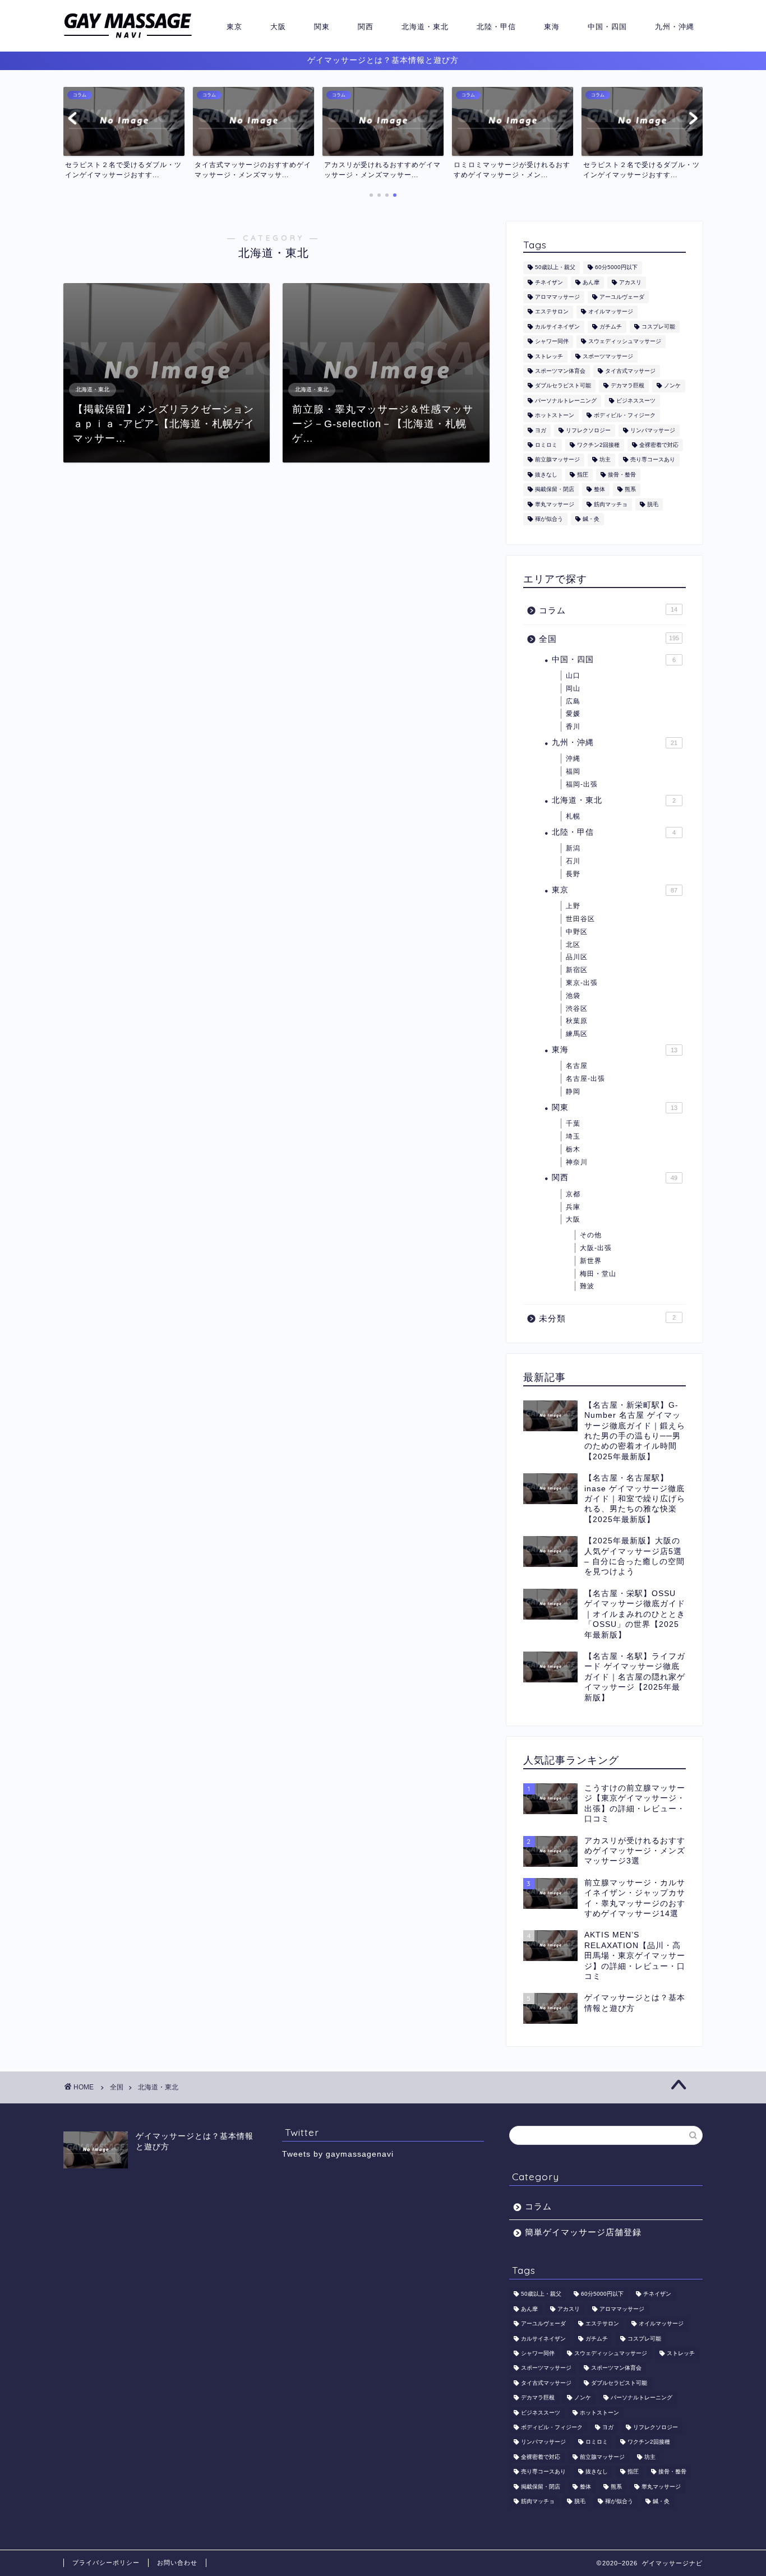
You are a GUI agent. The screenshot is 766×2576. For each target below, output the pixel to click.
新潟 (573, 848)
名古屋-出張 (585, 1079)
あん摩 (591, 282)
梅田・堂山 (598, 1274)
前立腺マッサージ (557, 460)
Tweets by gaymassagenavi (338, 2154)
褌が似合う (549, 519)
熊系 (630, 490)
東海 (552, 26)
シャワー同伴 (552, 342)
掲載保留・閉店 (555, 490)
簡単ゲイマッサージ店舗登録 (583, 2232)
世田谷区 (580, 919)
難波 (587, 1286)
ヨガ (541, 430)
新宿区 (577, 970)
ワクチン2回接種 (598, 445)
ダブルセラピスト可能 (563, 386)
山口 (573, 676)
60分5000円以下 (616, 268)
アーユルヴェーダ (622, 297)
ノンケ (672, 386)
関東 (322, 26)
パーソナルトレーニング (566, 401)
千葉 (573, 1123)
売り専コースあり (653, 460)
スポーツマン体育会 (560, 371)
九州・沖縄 (675, 26)
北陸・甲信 (496, 26)
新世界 (591, 1261)
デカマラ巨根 (627, 386)
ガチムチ (611, 327)
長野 (573, 874)
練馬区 (577, 1034)
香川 (573, 727)
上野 (573, 906)
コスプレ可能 (658, 327)
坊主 (605, 460)
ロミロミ (546, 445)
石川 (573, 861)
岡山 (573, 688)
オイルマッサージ (611, 312)
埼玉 (573, 1136)
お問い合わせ (177, 2563)
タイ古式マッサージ (630, 371)
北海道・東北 (425, 26)
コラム (608, 610)
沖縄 (573, 759)
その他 (591, 1235)
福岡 (573, 771)
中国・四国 (607, 26)
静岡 (573, 1092)
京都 (573, 1194)
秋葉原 (577, 1021)
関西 (366, 26)
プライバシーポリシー (106, 2563)
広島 (573, 701)
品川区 (577, 957)
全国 (609, 639)
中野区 (577, 932)
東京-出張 (582, 983)
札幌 (573, 816)
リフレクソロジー (588, 430)
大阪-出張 (596, 1248)
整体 (599, 490)
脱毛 (653, 504)
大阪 (278, 26)
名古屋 (577, 1066)
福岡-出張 (582, 784)
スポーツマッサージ (608, 356)
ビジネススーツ (636, 401)
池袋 (573, 996)
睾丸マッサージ (555, 504)
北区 (573, 945)
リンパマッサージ (653, 430)
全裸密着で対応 (659, 445)
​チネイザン (549, 282)
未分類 (607, 1318)
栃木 (573, 1149)
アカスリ (630, 282)
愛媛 (573, 714)
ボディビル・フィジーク (625, 416)
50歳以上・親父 (555, 268)
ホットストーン (555, 416)
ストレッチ (549, 356)
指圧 (583, 475)
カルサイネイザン (557, 327)
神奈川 (577, 1162)
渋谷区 (577, 1009)
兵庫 (573, 1207)
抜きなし (546, 475)
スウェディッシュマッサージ (625, 342)
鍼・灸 (591, 519)
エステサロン (552, 312)
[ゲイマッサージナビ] (128, 38)
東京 (234, 26)
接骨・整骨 (622, 475)
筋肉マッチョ (611, 504)
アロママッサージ (557, 297)
